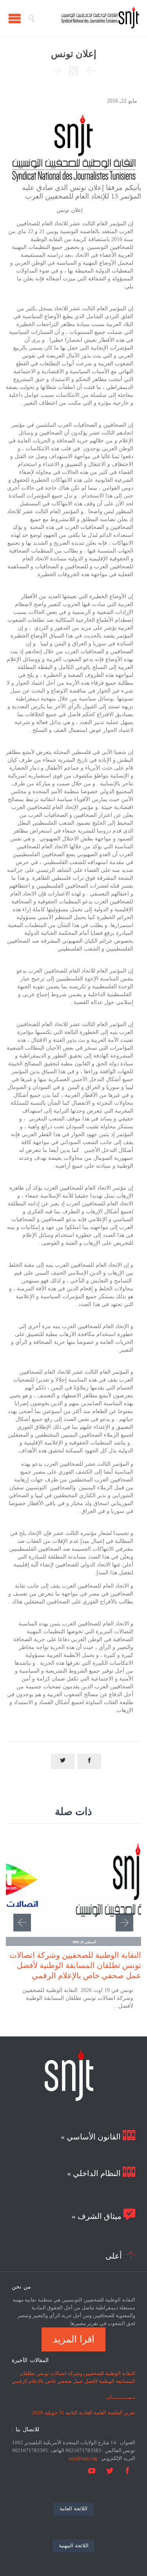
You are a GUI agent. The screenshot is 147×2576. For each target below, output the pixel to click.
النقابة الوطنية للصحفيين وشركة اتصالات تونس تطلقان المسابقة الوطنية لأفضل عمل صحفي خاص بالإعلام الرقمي (75, 1965)
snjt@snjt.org (83, 2458)
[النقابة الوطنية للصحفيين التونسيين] (87, 18)
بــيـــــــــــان (121, 2397)
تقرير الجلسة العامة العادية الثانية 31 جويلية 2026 (84, 2413)
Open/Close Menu (15, 18)
